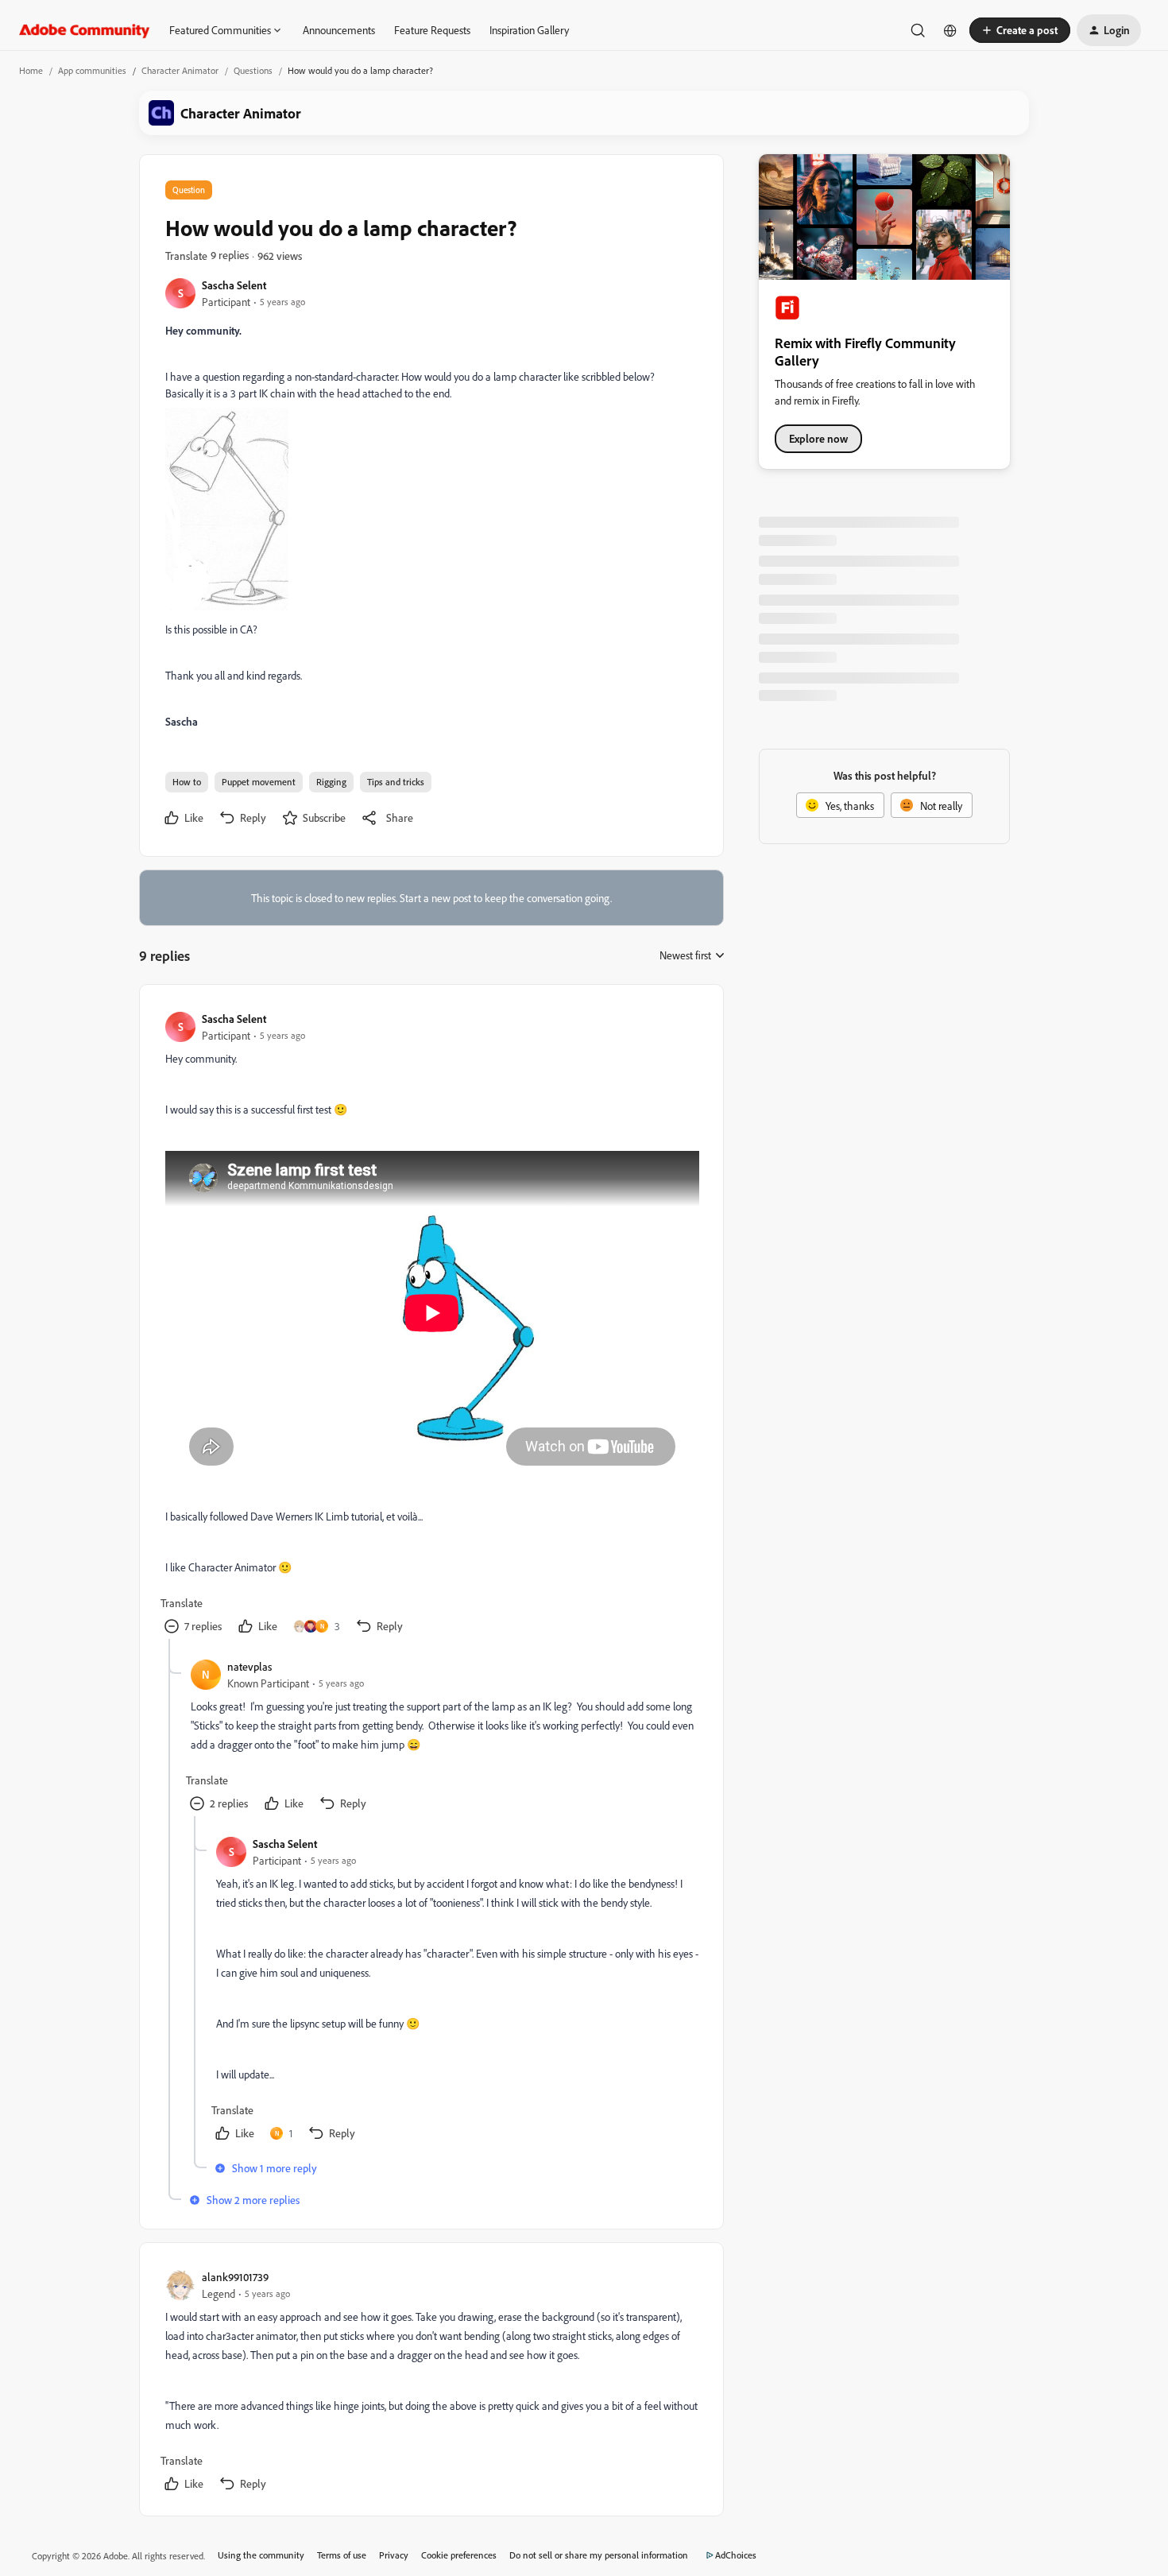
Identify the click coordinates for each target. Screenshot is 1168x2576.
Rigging (331, 782)
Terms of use (342, 2555)
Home (31, 70)
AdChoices (736, 2555)
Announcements (339, 30)
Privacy (394, 2555)
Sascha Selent (234, 285)
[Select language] (950, 30)
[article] (431, 1325)
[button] (1020, 30)
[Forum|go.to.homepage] (85, 30)
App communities (92, 70)
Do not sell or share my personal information (599, 2555)
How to (187, 782)
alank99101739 (235, 2277)
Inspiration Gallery (529, 30)
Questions (253, 70)
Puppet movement (259, 782)
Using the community (261, 2555)
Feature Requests (432, 30)
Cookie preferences (459, 2555)
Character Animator (180, 70)
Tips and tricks (396, 782)
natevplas (249, 1666)
